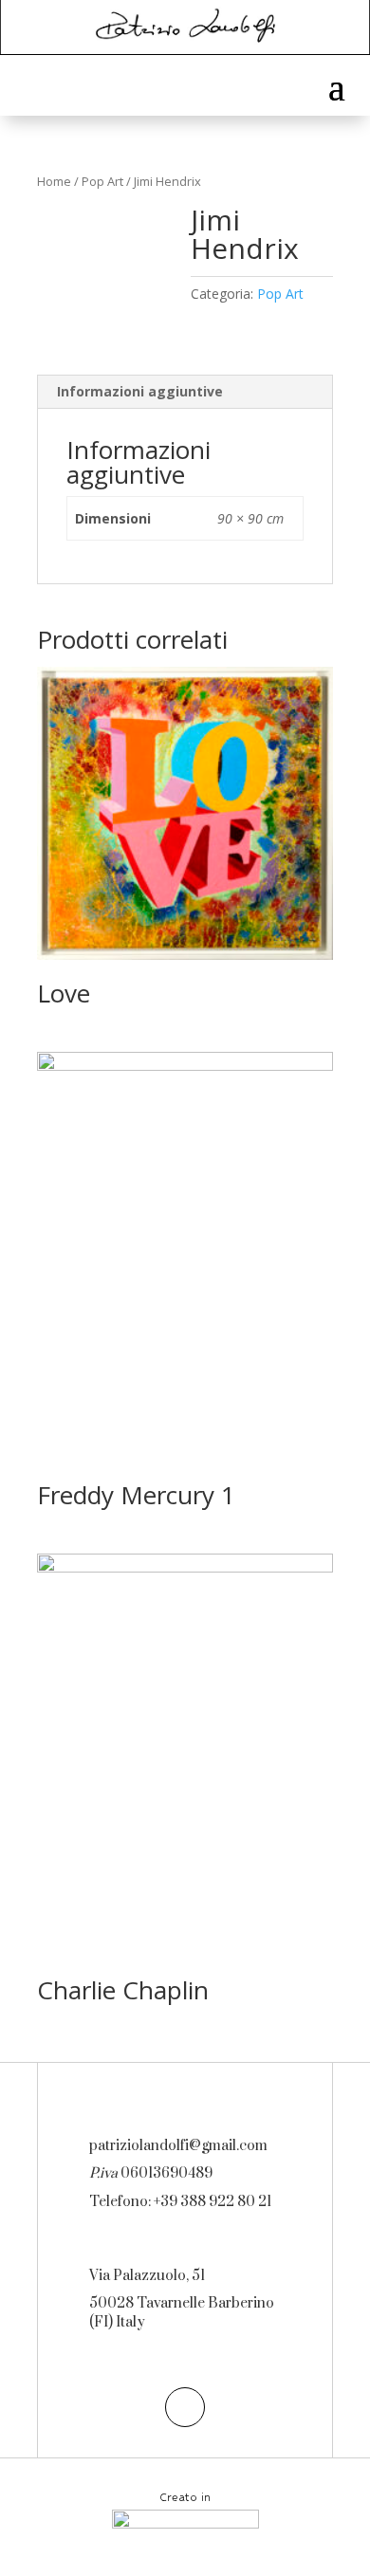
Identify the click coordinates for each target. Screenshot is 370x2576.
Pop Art (102, 181)
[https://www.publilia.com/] (185, 2525)
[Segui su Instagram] (185, 2407)
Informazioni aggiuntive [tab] (140, 391)
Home (54, 181)
